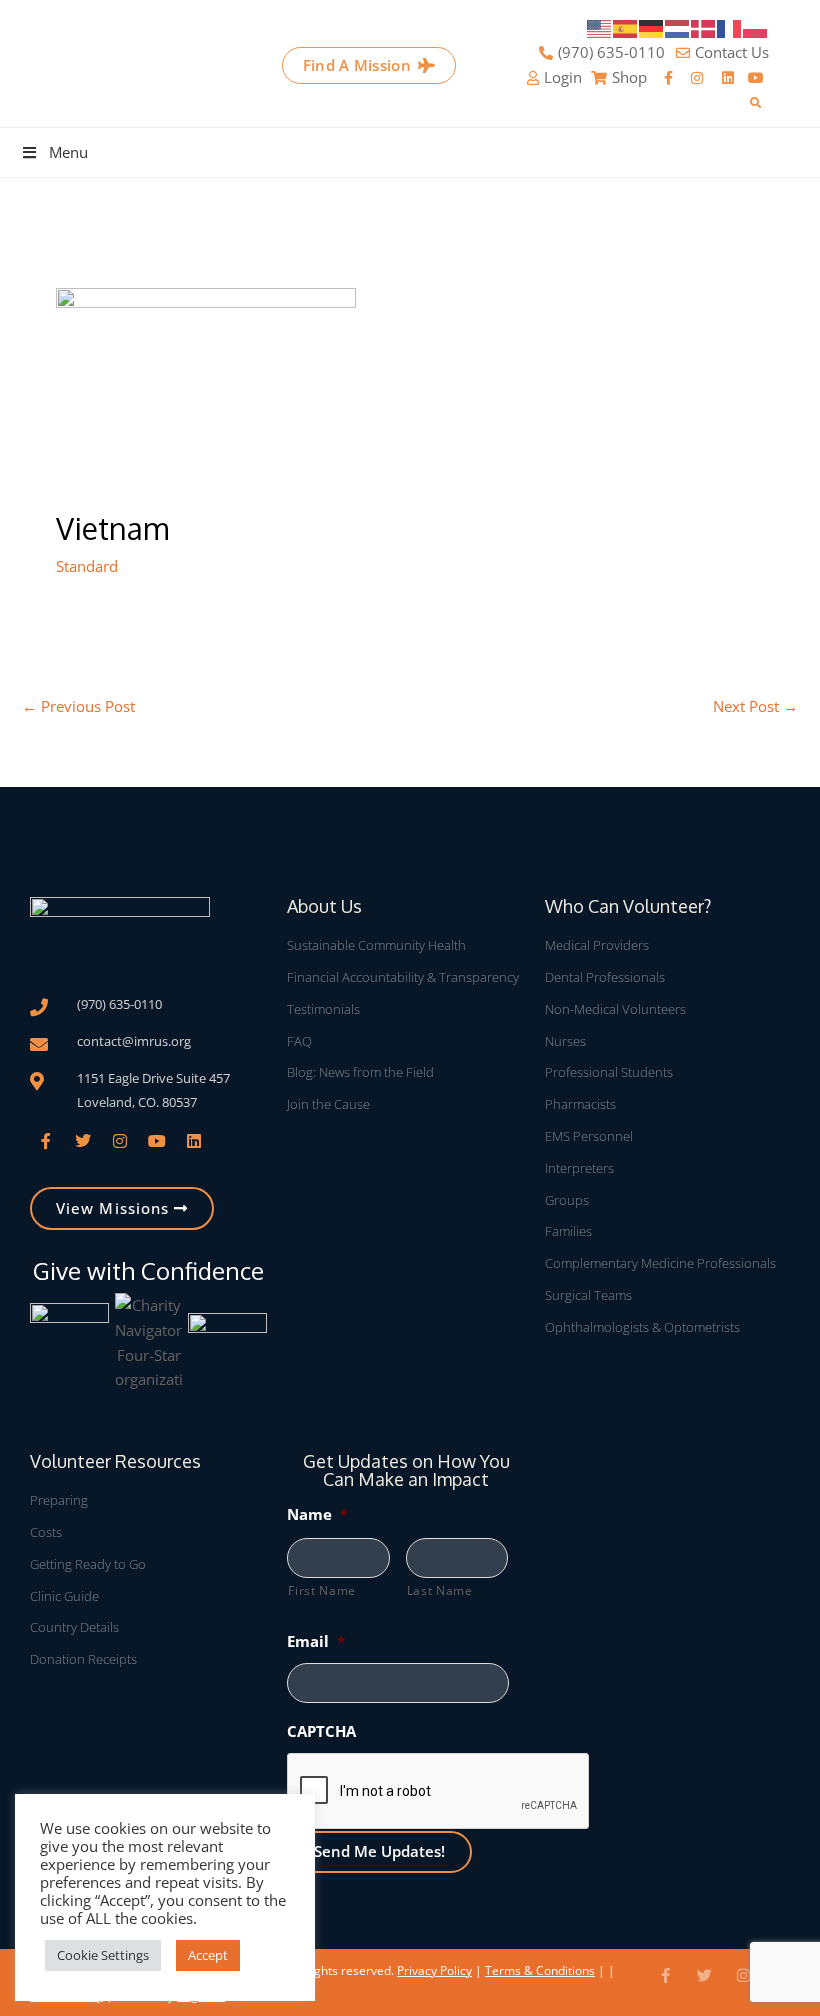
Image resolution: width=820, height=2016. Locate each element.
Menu (68, 152)
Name (317, 1514)
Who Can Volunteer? (628, 906)
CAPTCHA (321, 1731)
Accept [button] (208, 1955)
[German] (652, 27)
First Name (322, 1590)
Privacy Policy (434, 1970)
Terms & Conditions (540, 1970)
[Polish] (756, 27)
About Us (324, 906)
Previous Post (78, 706)
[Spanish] (626, 27)
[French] (730, 27)
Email (316, 1641)
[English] (600, 27)
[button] (755, 103)
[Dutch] (678, 27)
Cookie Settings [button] (103, 1955)
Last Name (440, 1590)
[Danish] (704, 27)
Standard (87, 566)
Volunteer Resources (115, 1461)
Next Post (755, 706)
